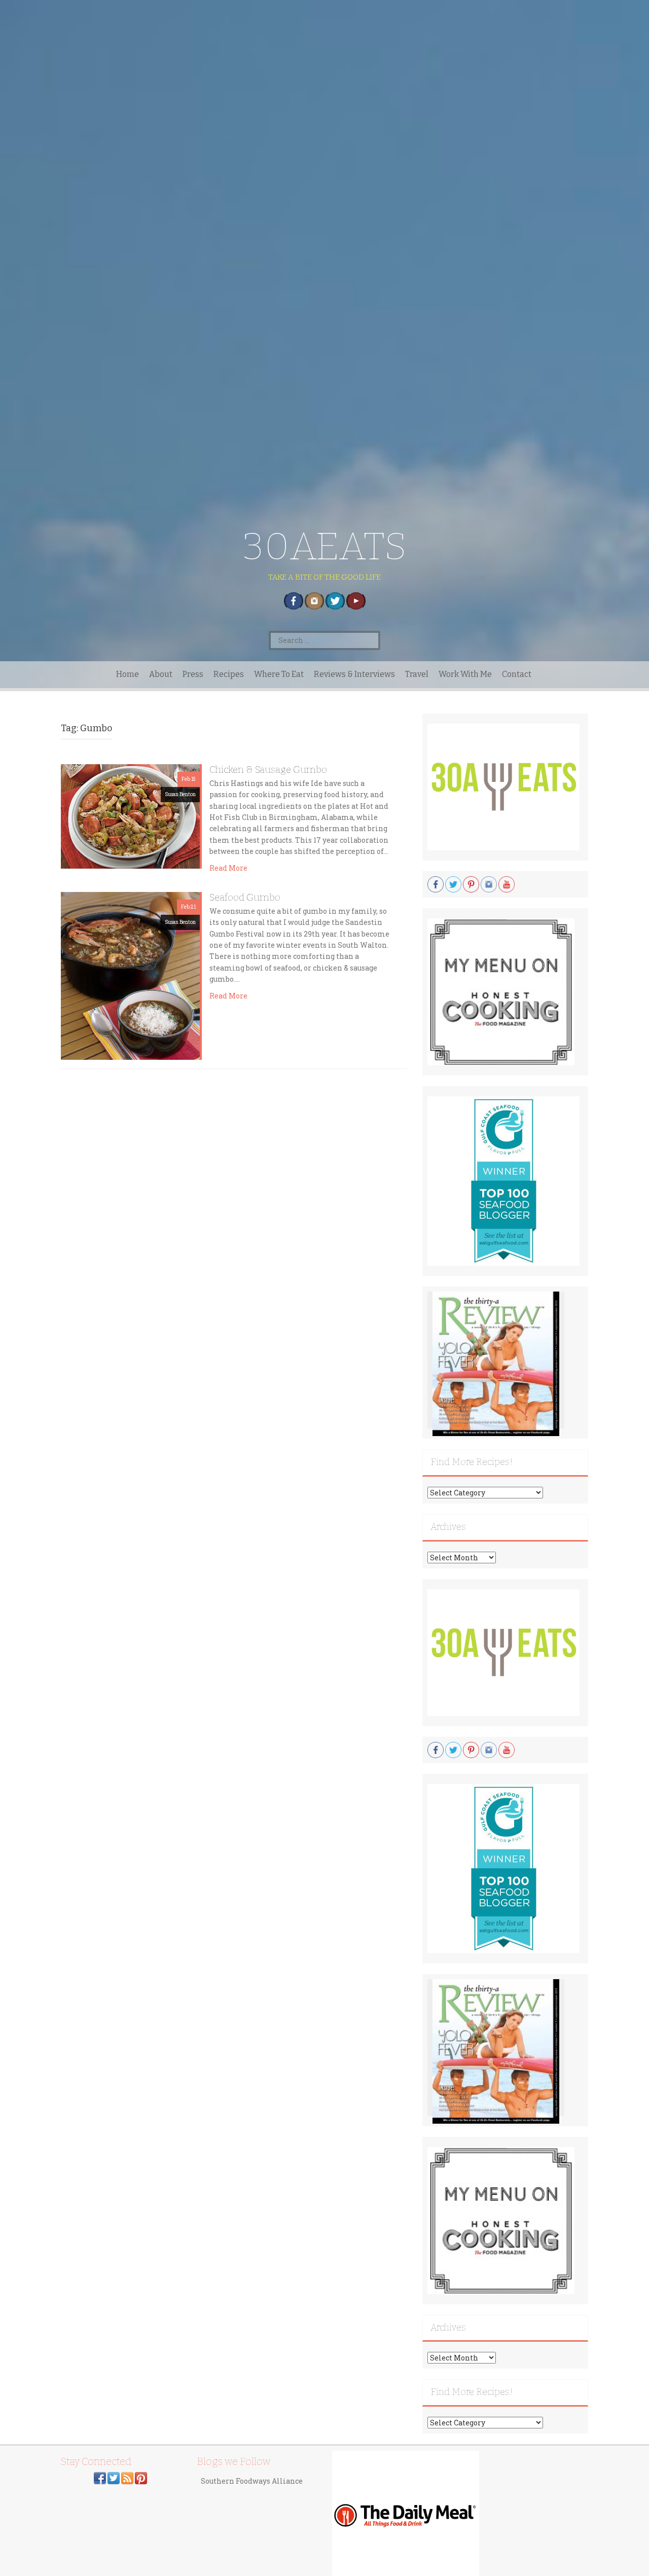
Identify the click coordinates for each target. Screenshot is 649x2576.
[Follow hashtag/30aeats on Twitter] (114, 2477)
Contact (517, 674)
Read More (228, 868)
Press (193, 674)
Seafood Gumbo (245, 897)
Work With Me (465, 674)
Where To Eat (279, 674)
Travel (417, 674)
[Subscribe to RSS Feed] (127, 2477)
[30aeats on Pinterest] (141, 2477)
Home (128, 674)
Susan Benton (180, 794)
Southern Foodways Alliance (252, 2481)
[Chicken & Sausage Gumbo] (130, 816)
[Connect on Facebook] (100, 2477)
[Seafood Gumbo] (130, 975)
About (161, 674)
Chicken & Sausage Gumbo (268, 770)
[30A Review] (496, 1363)
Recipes (229, 674)
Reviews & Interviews (354, 674)
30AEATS (325, 546)
